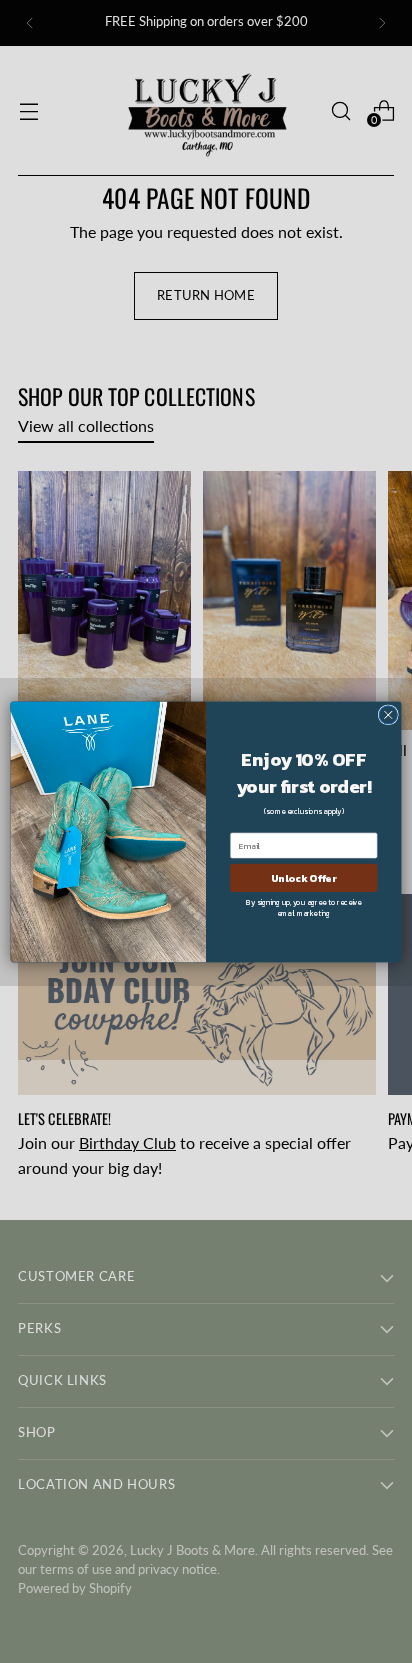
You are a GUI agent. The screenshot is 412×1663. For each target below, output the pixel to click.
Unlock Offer (303, 877)
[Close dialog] (388, 714)
